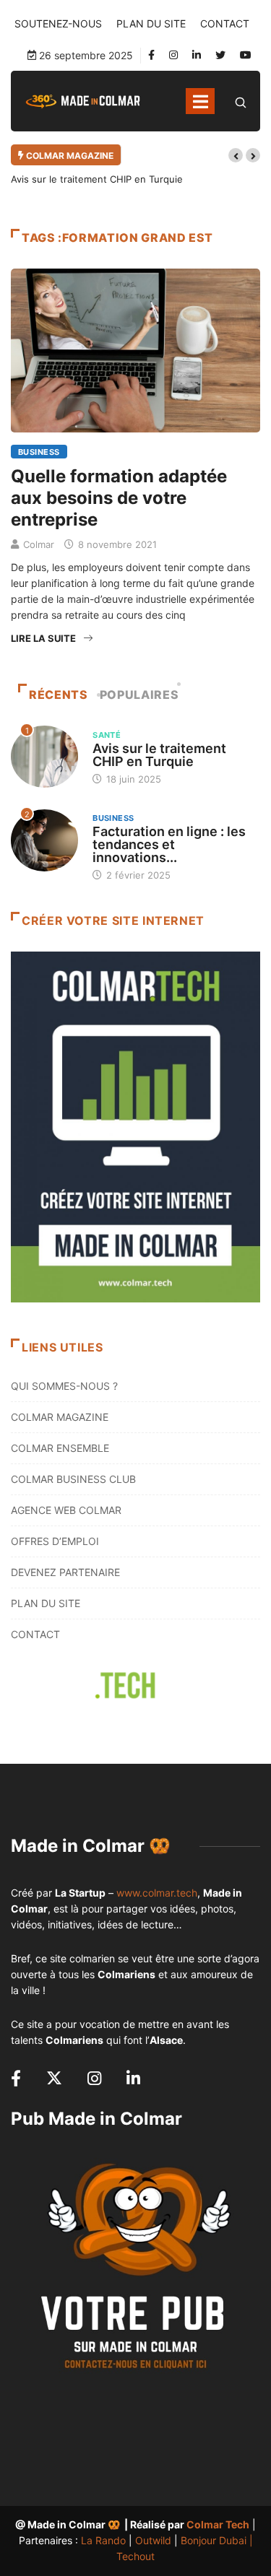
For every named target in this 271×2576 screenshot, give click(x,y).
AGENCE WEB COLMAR (66, 1510)
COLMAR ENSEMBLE (60, 1448)
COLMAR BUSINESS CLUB (73, 1479)
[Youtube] (246, 55)
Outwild (153, 2540)
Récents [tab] (58, 695)
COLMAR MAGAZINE (60, 1417)
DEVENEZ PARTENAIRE (65, 1572)
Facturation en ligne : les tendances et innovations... (169, 844)
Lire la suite (43, 638)
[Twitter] (220, 55)
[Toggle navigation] (200, 101)
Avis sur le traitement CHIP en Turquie (97, 179)
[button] (236, 155)
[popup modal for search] (241, 101)
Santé (107, 735)
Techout (135, 2556)
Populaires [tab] (139, 695)
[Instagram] (173, 55)
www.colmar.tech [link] (157, 1893)
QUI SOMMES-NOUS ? (64, 1386)
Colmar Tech (218, 2524)
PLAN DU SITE (151, 23)
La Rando (103, 2540)
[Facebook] (151, 55)
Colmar (39, 544)
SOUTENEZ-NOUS (58, 23)
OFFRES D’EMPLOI (55, 1541)
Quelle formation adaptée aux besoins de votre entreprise (119, 498)
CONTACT (225, 23)
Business (39, 452)
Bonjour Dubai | (217, 2540)
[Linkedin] (197, 55)
